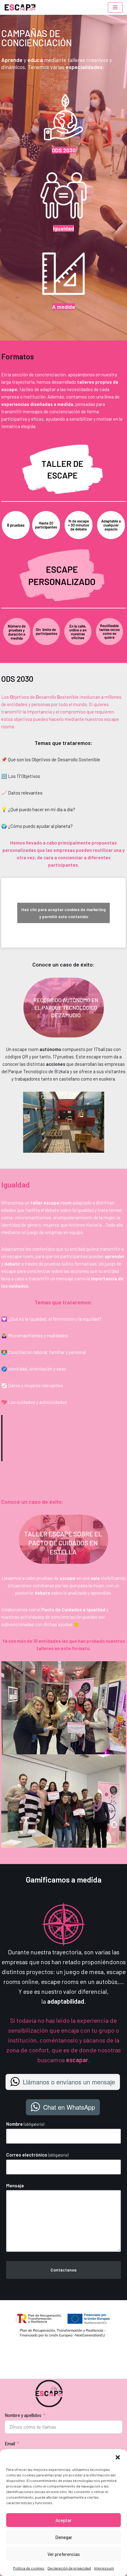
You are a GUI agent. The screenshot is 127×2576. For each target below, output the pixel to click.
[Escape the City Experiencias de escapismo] (20, 7)
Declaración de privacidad (69, 2568)
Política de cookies (29, 2568)
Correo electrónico (37, 2155)
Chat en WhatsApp (69, 2107)
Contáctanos (63, 2270)
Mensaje (15, 2186)
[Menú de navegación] (115, 7)
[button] (118, 2457)
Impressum (104, 2568)
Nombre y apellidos (23, 2415)
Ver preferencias (64, 2554)
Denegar (64, 2537)
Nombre (25, 2124)
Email (10, 2443)
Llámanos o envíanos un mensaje (69, 2082)
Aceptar (63, 2520)
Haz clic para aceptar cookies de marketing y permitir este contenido (63, 913)
